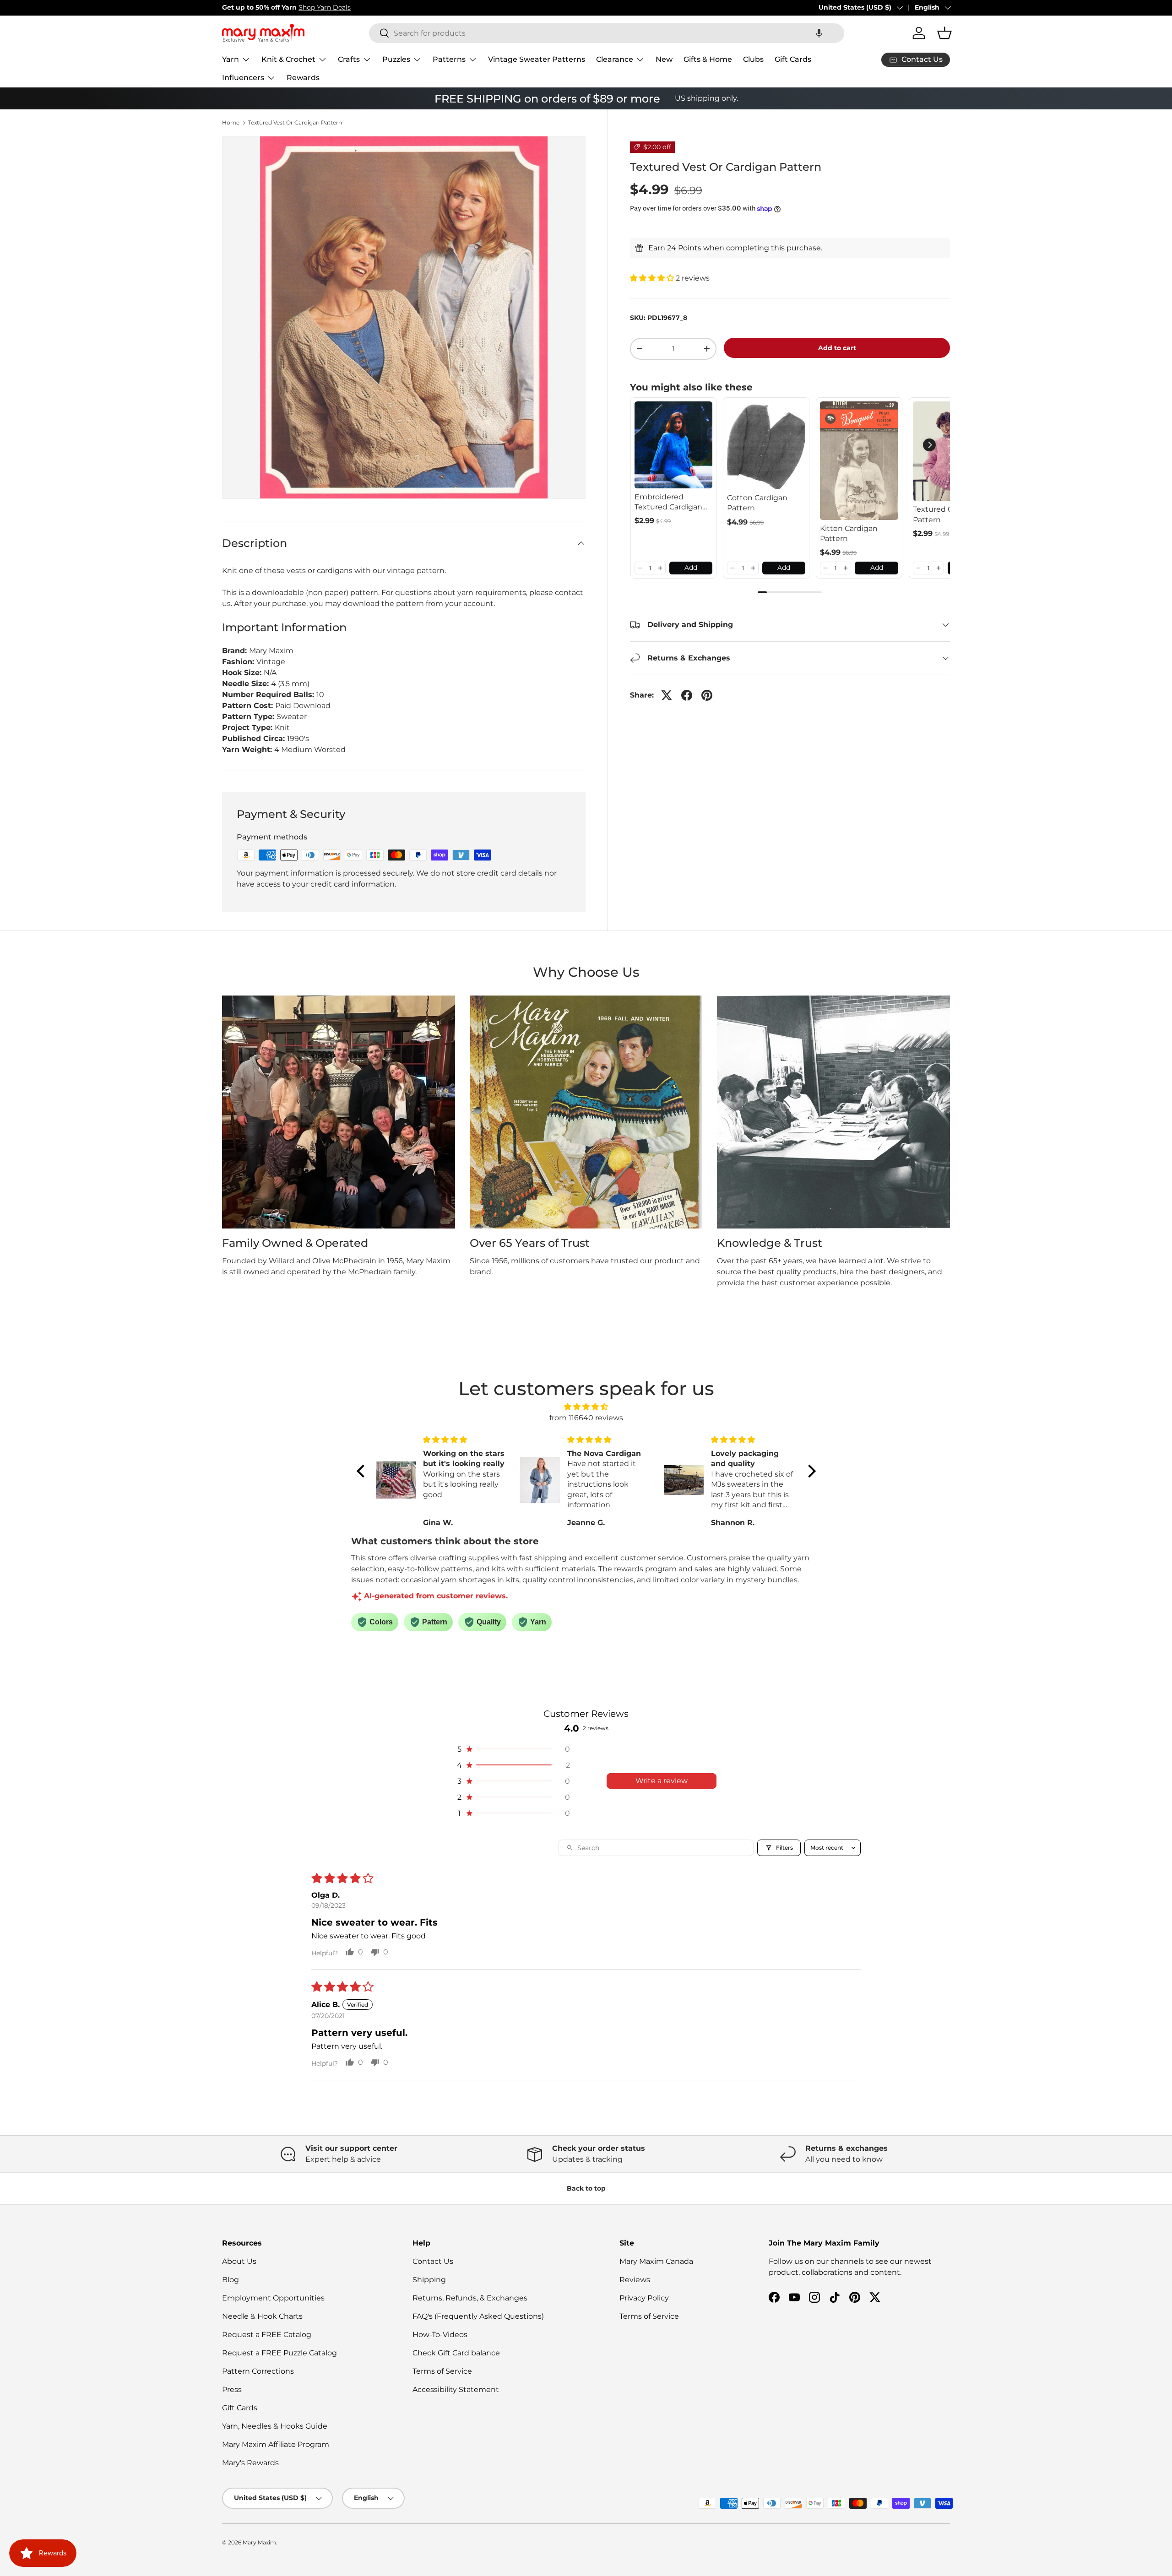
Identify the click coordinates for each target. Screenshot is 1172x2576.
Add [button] (691, 568)
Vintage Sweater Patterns (537, 59)
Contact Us (433, 2261)
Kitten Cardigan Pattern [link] (849, 533)
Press (232, 2389)
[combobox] (607, 33)
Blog (231, 2280)
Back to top (586, 2188)
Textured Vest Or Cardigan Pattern (295, 123)
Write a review (662, 1781)
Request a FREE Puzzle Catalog (279, 2353)
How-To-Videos (440, 2335)
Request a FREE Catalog (267, 2335)
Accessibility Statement (456, 2389)
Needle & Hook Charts (262, 2316)
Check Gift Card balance (456, 2353)
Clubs (753, 59)
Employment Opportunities (273, 2298)
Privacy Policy (644, 2298)
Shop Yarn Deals (325, 7)
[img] (586, 1407)
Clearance (615, 59)
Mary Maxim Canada (656, 2261)
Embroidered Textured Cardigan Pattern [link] (668, 503)
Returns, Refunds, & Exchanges (470, 2298)
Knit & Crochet (288, 59)
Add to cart (837, 348)
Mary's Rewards (250, 2463)
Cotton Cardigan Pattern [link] (757, 503)
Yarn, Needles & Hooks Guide (275, 2426)
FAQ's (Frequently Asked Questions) (478, 2316)
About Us (239, 2261)
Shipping (429, 2280)
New (664, 59)
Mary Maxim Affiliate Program (276, 2444)
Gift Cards (793, 59)
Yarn (231, 59)
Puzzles (396, 59)
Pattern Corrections (258, 2371)
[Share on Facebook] (687, 695)
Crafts (349, 59)
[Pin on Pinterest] (707, 695)
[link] (674, 445)
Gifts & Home (708, 59)
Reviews (635, 2280)
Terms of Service (442, 2371)
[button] (819, 33)
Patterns (449, 59)
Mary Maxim (259, 2542)
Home (231, 123)
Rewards (303, 78)
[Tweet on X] (667, 695)
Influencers (243, 78)
